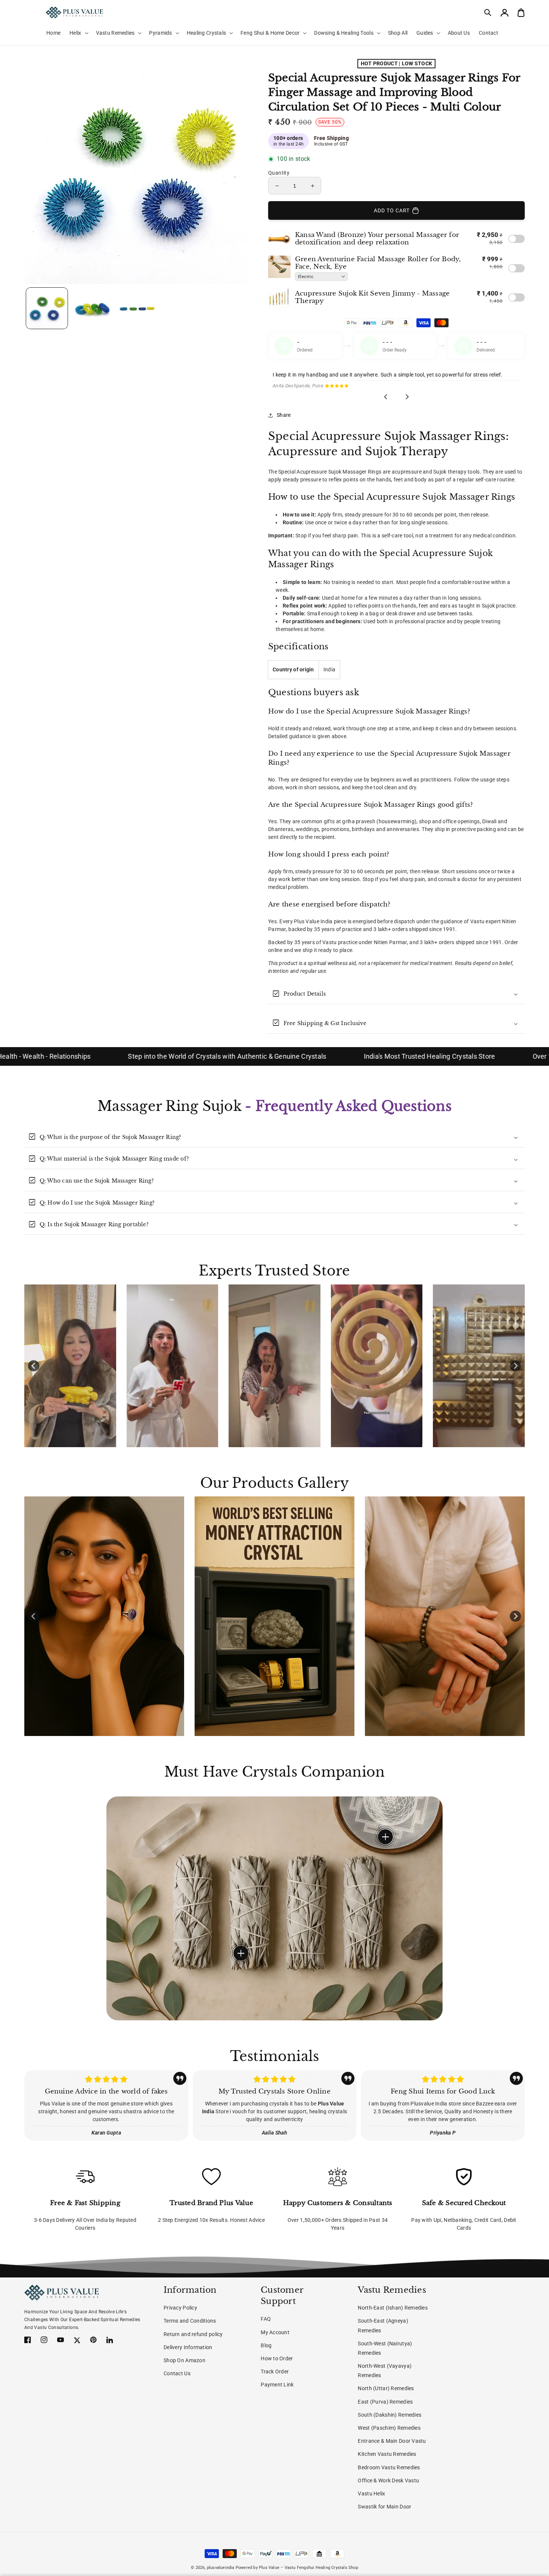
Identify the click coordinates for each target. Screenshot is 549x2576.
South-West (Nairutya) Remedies (385, 2348)
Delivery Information (188, 2347)
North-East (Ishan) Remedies (393, 2308)
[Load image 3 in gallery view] (137, 308)
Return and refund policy (193, 2334)
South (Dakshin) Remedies (390, 2415)
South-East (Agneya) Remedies (383, 2325)
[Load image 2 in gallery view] (92, 308)
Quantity (279, 173)
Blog (266, 2345)
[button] (488, 13)
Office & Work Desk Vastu (388, 2480)
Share (284, 415)
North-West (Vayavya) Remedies (385, 2371)
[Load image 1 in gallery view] (47, 308)
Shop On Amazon (184, 2360)
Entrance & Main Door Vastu (392, 2441)
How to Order (277, 2358)
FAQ (266, 2319)
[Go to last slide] (386, 397)
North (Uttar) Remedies (386, 2388)
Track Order (275, 2372)
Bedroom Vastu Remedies (389, 2467)
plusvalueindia (221, 2568)
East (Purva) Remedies (385, 2402)
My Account (275, 2332)
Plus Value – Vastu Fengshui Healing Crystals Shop (308, 2568)
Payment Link (277, 2385)
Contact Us (177, 2373)
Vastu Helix (371, 2494)
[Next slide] (407, 397)
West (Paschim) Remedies (389, 2428)
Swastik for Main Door (384, 2507)
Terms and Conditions (190, 2321)
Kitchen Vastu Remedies (387, 2454)
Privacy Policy (180, 2308)
